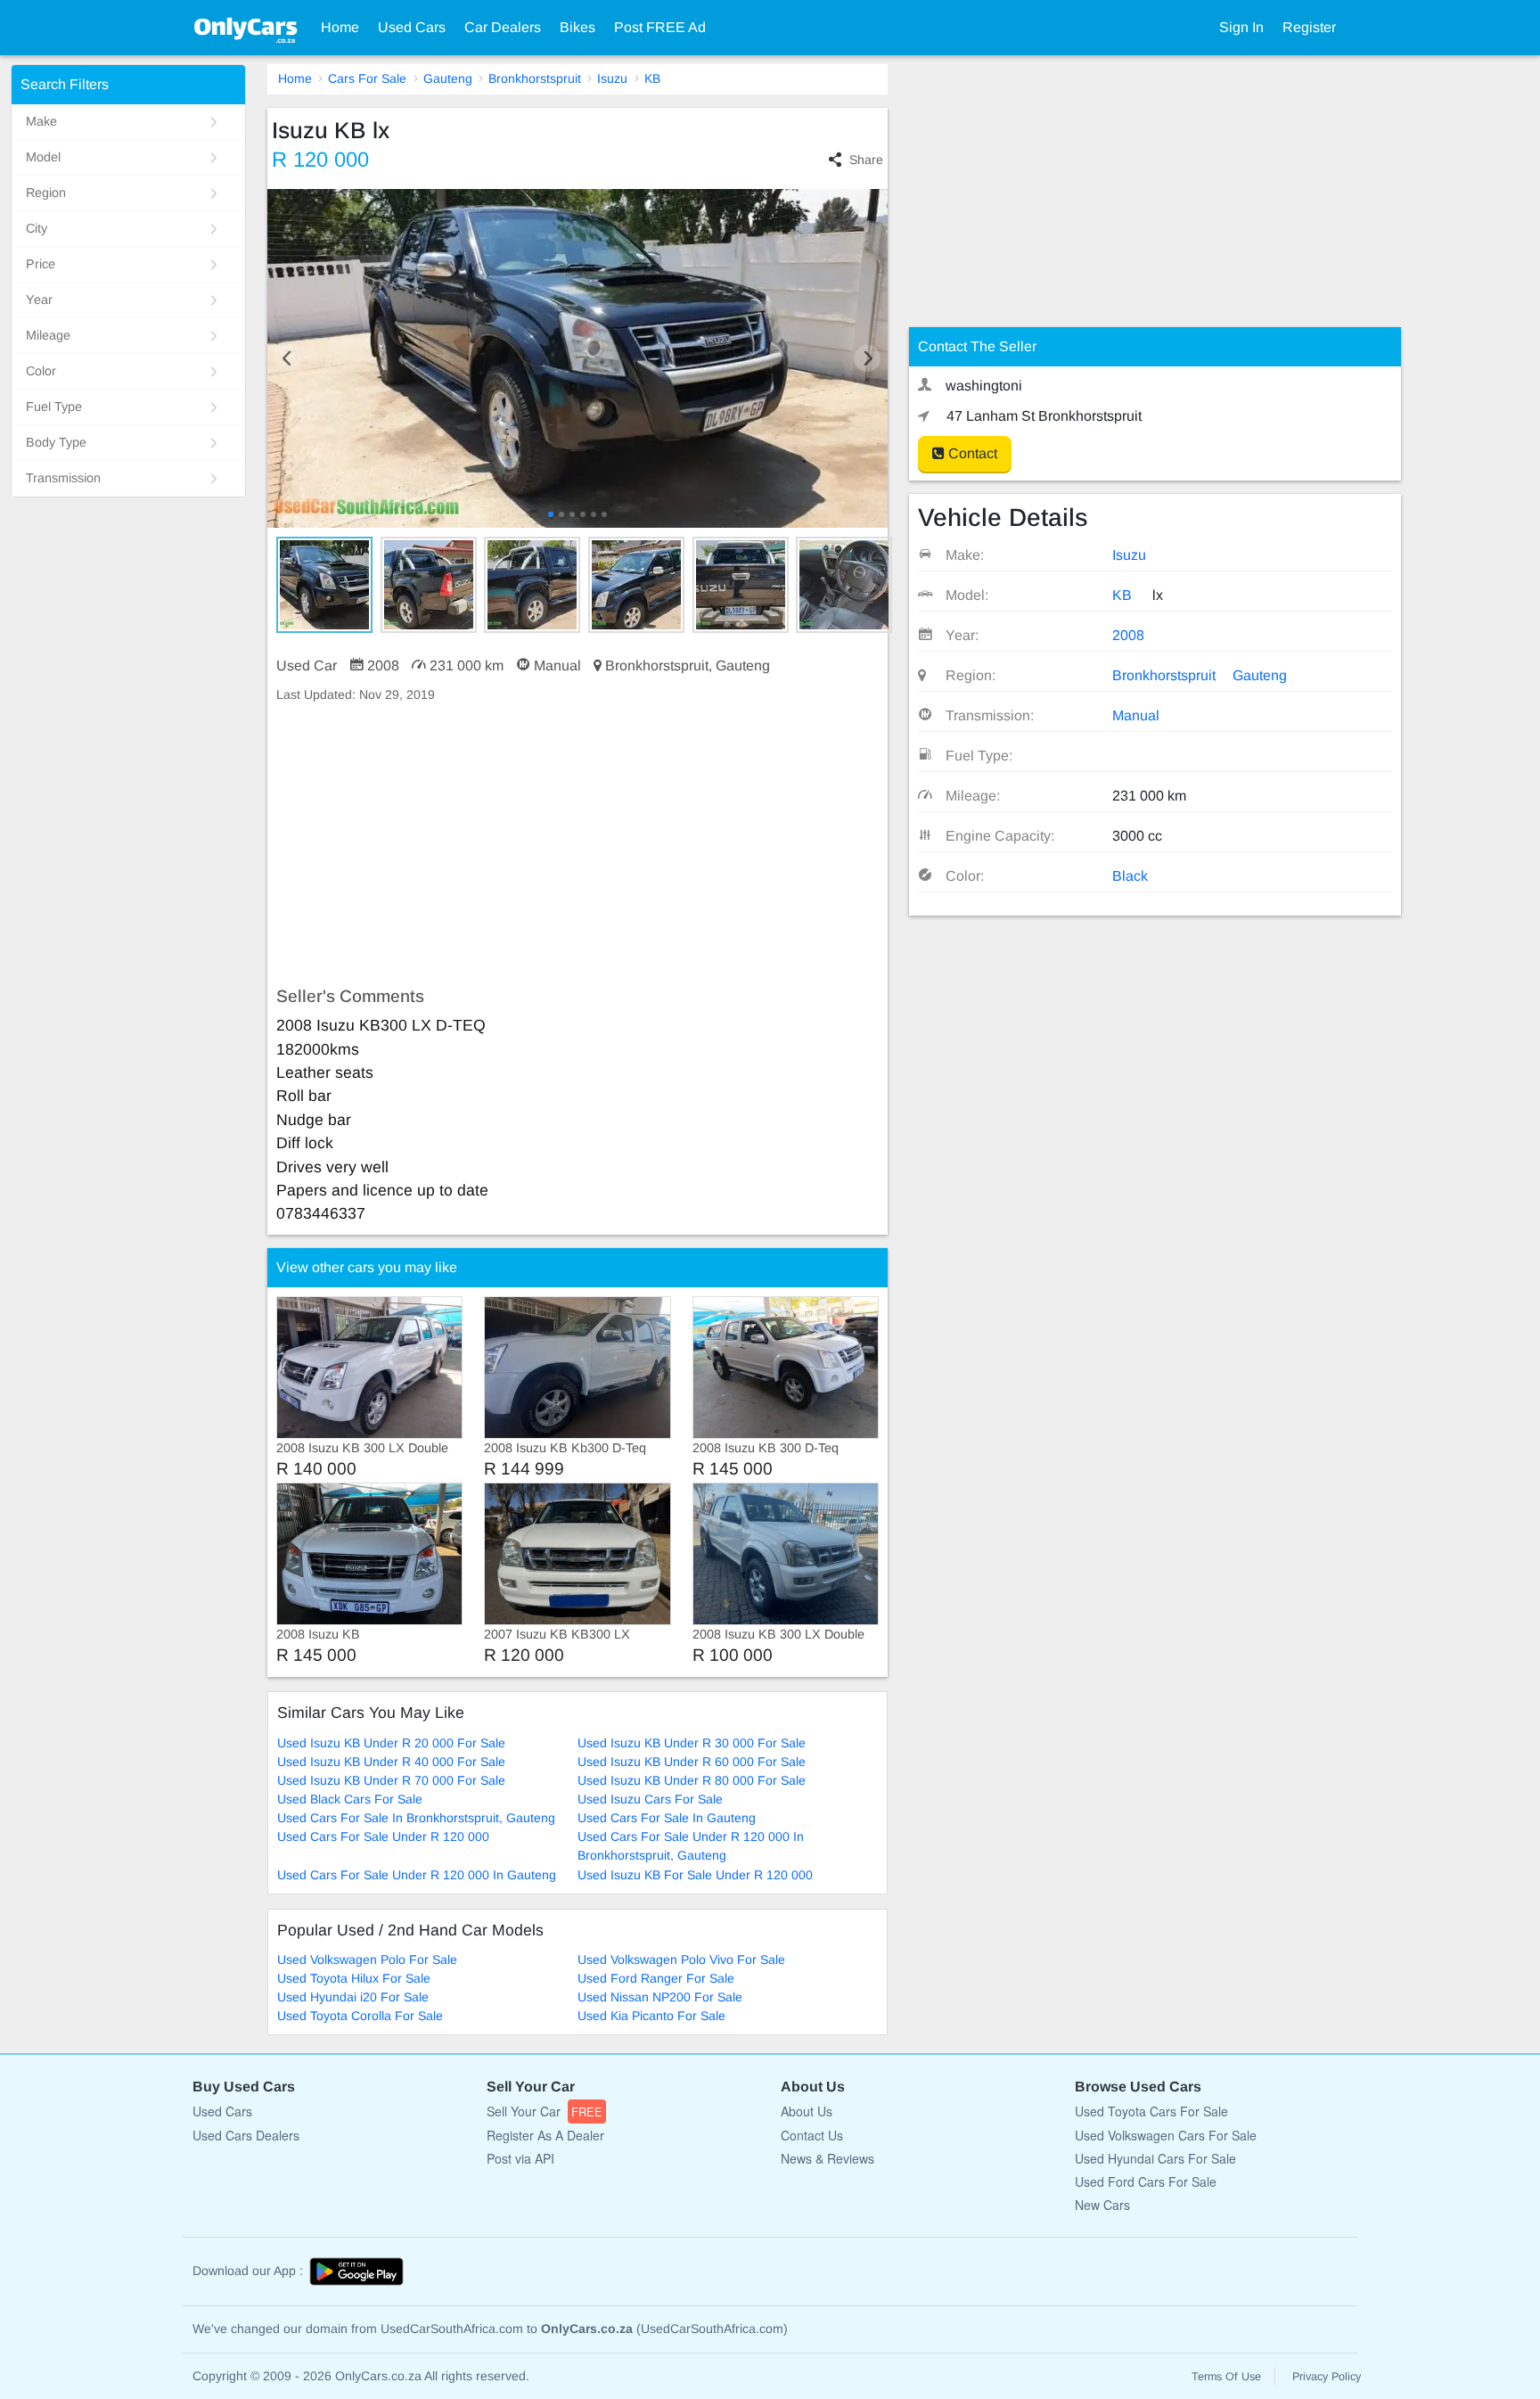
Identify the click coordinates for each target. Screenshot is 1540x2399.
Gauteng (448, 78)
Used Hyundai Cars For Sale (1155, 2158)
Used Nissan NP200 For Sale (660, 1997)
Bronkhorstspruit (535, 78)
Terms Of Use (1226, 2377)
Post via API (520, 2158)
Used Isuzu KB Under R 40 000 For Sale (391, 1762)
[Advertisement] (577, 845)
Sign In (1241, 27)
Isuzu (612, 78)
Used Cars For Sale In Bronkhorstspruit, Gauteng (416, 1818)
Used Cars (412, 27)
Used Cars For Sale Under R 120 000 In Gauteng (417, 1875)
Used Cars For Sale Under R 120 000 (383, 1836)
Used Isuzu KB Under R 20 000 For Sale (391, 1743)
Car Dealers (503, 27)
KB (652, 78)
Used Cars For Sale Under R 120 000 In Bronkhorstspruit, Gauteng (691, 1846)
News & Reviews (827, 2158)
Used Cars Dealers (246, 2135)
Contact (971, 453)
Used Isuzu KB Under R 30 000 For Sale (692, 1743)
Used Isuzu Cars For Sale (650, 1799)
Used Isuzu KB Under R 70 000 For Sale (391, 1780)
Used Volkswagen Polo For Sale (367, 1959)
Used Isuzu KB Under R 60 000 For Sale (692, 1762)
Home (340, 27)
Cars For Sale (367, 78)
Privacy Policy (1327, 2377)
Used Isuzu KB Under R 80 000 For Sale (692, 1780)
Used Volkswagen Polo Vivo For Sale (681, 1959)
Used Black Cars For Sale (350, 1799)
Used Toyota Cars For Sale (1151, 2111)
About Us (807, 2111)
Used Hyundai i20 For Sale (353, 1997)
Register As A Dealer (545, 2135)
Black (1130, 876)
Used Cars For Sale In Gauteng (667, 1818)
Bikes (577, 27)
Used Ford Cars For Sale (1146, 2181)
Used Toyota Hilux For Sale (354, 1978)
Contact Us (812, 2135)
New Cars (1102, 2205)
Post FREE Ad (660, 27)
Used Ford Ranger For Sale (656, 1978)
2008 (1128, 635)
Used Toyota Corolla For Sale (360, 2016)
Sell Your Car (545, 2111)
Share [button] (866, 160)
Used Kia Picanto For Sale (651, 2016)
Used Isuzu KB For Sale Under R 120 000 (695, 1875)
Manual (1136, 715)
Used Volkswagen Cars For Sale (1166, 2135)
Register (1309, 27)
